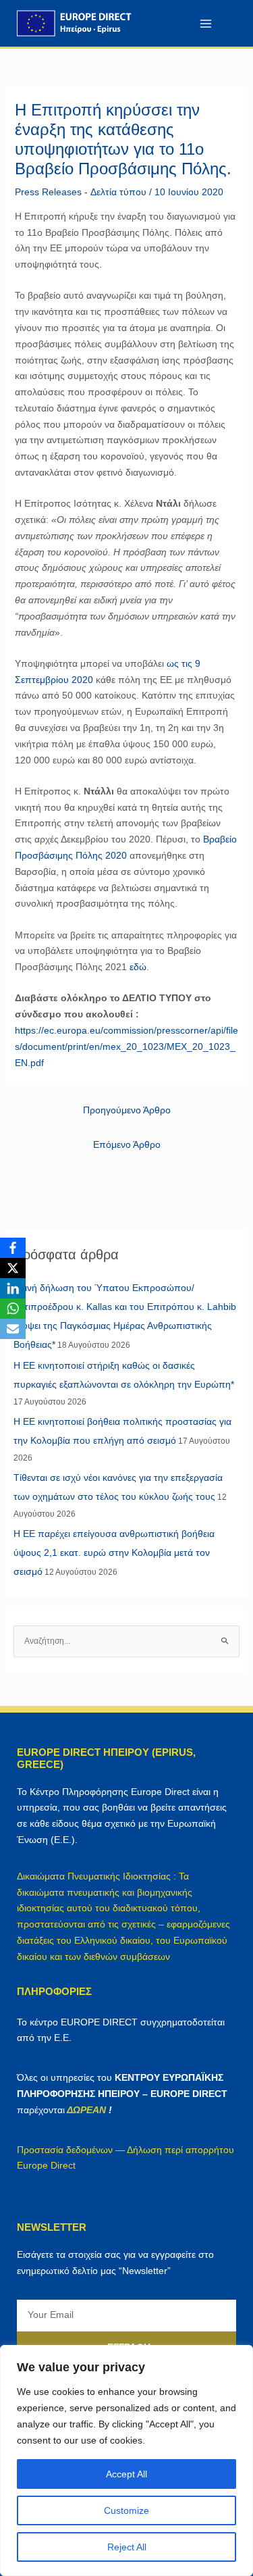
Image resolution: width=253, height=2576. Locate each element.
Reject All (127, 2547)
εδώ (138, 967)
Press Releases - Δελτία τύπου (81, 192)
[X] (13, 1268)
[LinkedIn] (13, 1288)
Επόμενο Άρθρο (127, 1144)
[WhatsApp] (13, 1309)
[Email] (13, 1329)
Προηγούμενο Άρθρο (127, 1110)
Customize (126, 2510)
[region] (126, 2460)
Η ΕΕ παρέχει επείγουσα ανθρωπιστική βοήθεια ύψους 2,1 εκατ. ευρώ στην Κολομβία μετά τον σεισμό (114, 1552)
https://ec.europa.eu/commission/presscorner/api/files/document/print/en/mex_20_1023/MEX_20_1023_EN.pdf (126, 1046)
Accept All (126, 2474)
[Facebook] (13, 1248)
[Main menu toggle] (205, 23)
